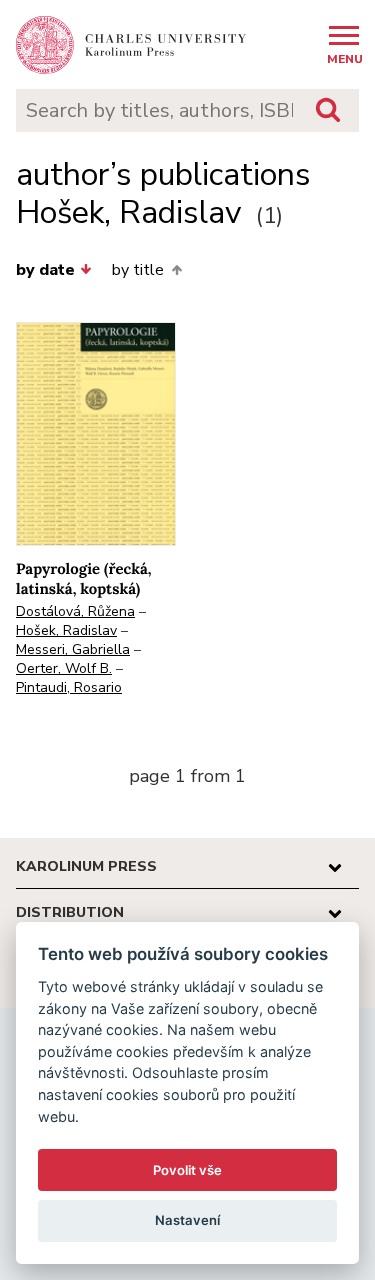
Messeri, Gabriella (73, 649)
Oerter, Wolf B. (64, 668)
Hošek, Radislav (66, 630)
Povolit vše (187, 1170)
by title (138, 270)
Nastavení (187, 1220)
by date (45, 270)
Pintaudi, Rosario (69, 687)
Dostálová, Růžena (75, 611)
